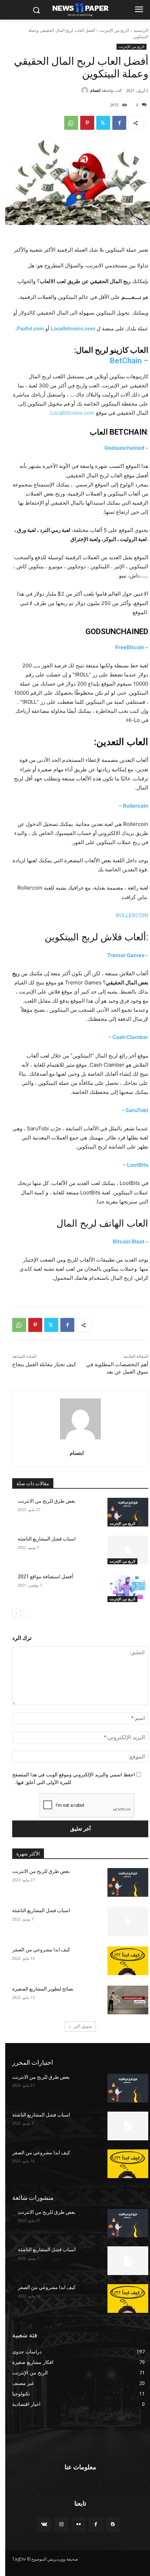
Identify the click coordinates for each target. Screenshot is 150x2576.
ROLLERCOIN (131, 915)
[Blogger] (113, 2524)
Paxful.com (30, 328)
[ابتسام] (86, 90)
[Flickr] (78, 2524)
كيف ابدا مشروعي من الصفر (41, 1950)
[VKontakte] (44, 2524)
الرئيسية (141, 30)
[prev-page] (28, 1614)
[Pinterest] (87, 123)
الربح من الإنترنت (114, 30)
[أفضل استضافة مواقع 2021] (128, 1588)
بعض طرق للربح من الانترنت (47, 1501)
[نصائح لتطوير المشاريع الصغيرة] (128, 2000)
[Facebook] (119, 123)
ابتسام (95, 90)
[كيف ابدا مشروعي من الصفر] (128, 1961)
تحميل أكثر (83, 2026)
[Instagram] (61, 2524)
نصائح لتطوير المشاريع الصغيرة (43, 1989)
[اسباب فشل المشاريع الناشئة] (128, 1550)
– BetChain (129, 361)
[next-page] (17, 1614)
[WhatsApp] (71, 123)
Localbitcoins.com (73, 328)
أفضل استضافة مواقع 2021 (46, 1577)
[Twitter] (103, 123)
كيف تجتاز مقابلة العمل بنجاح (44, 1364)
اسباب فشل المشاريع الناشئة (47, 1539)
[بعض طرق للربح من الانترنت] (128, 1512)
